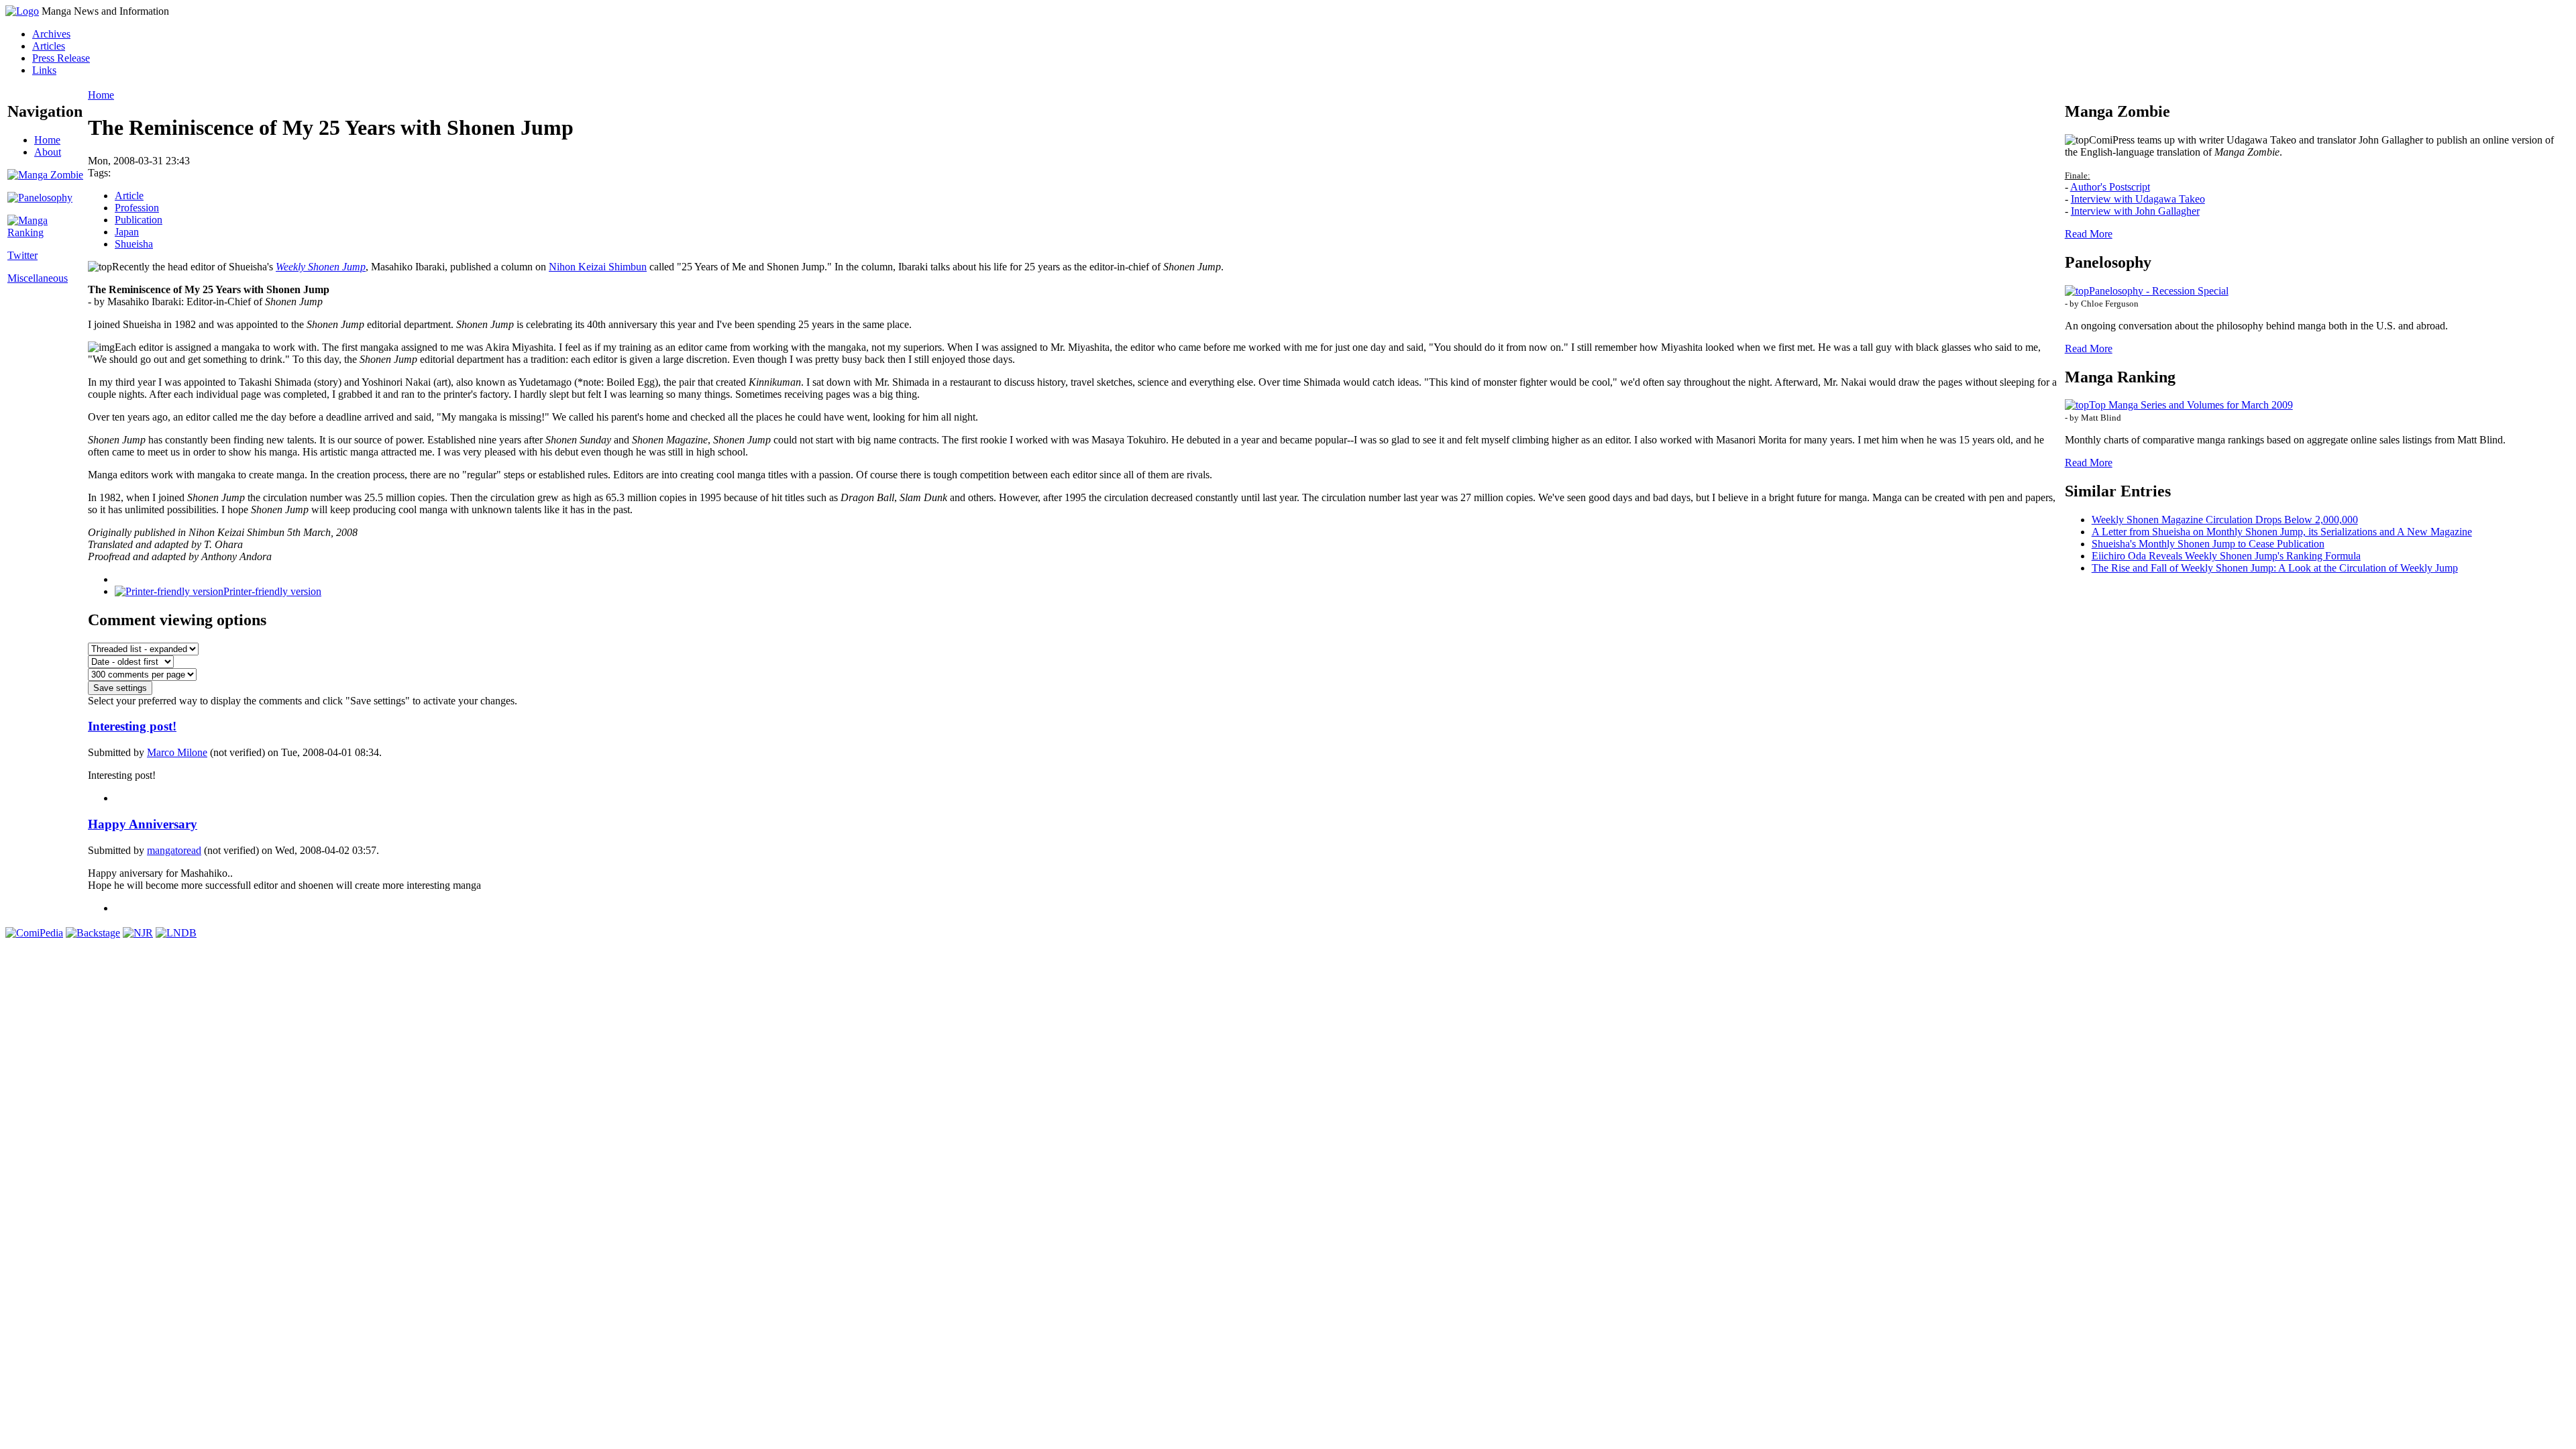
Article (129, 196)
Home (47, 140)
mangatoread (174, 850)
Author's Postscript (2110, 187)
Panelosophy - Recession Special (2159, 291)
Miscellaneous (38, 278)
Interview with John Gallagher (2135, 211)
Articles (49, 46)
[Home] (22, 11)
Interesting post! (132, 726)
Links (44, 70)
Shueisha (134, 244)
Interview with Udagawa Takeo (2138, 199)
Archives (51, 34)
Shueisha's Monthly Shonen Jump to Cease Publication (2208, 544)
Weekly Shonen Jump (321, 267)
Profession (137, 208)
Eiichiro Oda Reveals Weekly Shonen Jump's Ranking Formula (2226, 556)
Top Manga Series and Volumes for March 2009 (2191, 405)
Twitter (22, 255)
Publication (139, 220)
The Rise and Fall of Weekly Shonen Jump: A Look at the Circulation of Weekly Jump (2275, 568)
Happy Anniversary (143, 824)
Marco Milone (177, 752)
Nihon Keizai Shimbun (598, 267)
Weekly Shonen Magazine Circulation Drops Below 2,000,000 (2225, 520)
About (48, 152)
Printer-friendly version (272, 591)
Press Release (61, 58)
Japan (127, 232)
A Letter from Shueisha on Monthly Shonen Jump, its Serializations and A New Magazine (2282, 532)
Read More (2089, 234)
